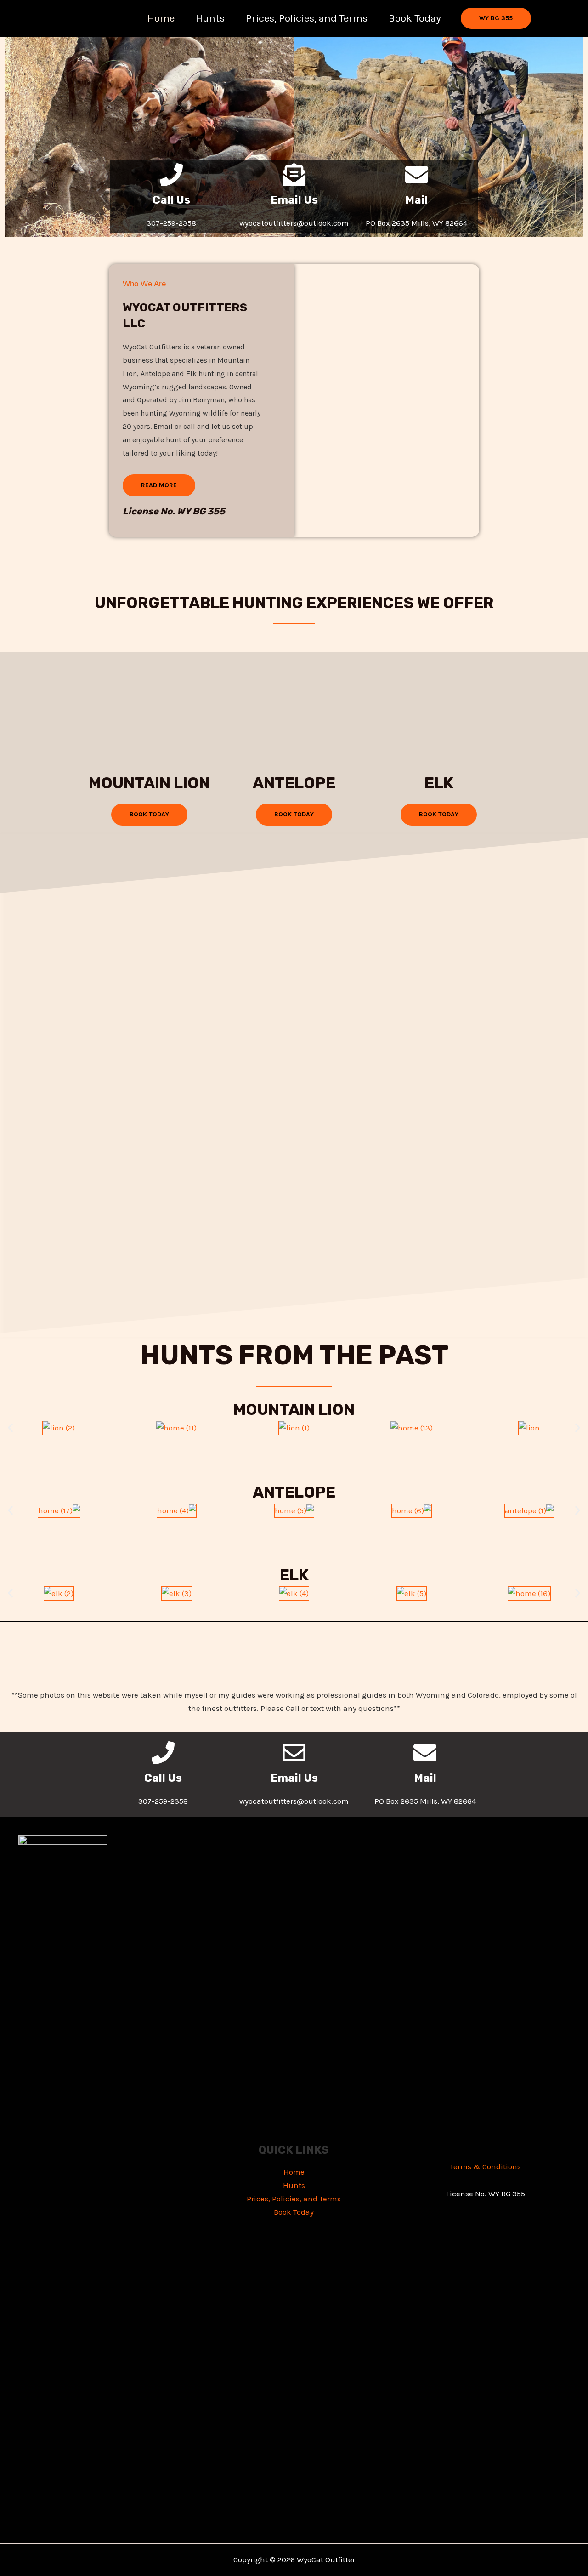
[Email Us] (294, 175)
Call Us (171, 200)
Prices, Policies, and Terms (307, 18)
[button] (496, 18)
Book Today (415, 18)
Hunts (210, 18)
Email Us (294, 200)
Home (161, 18)
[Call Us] (171, 175)
